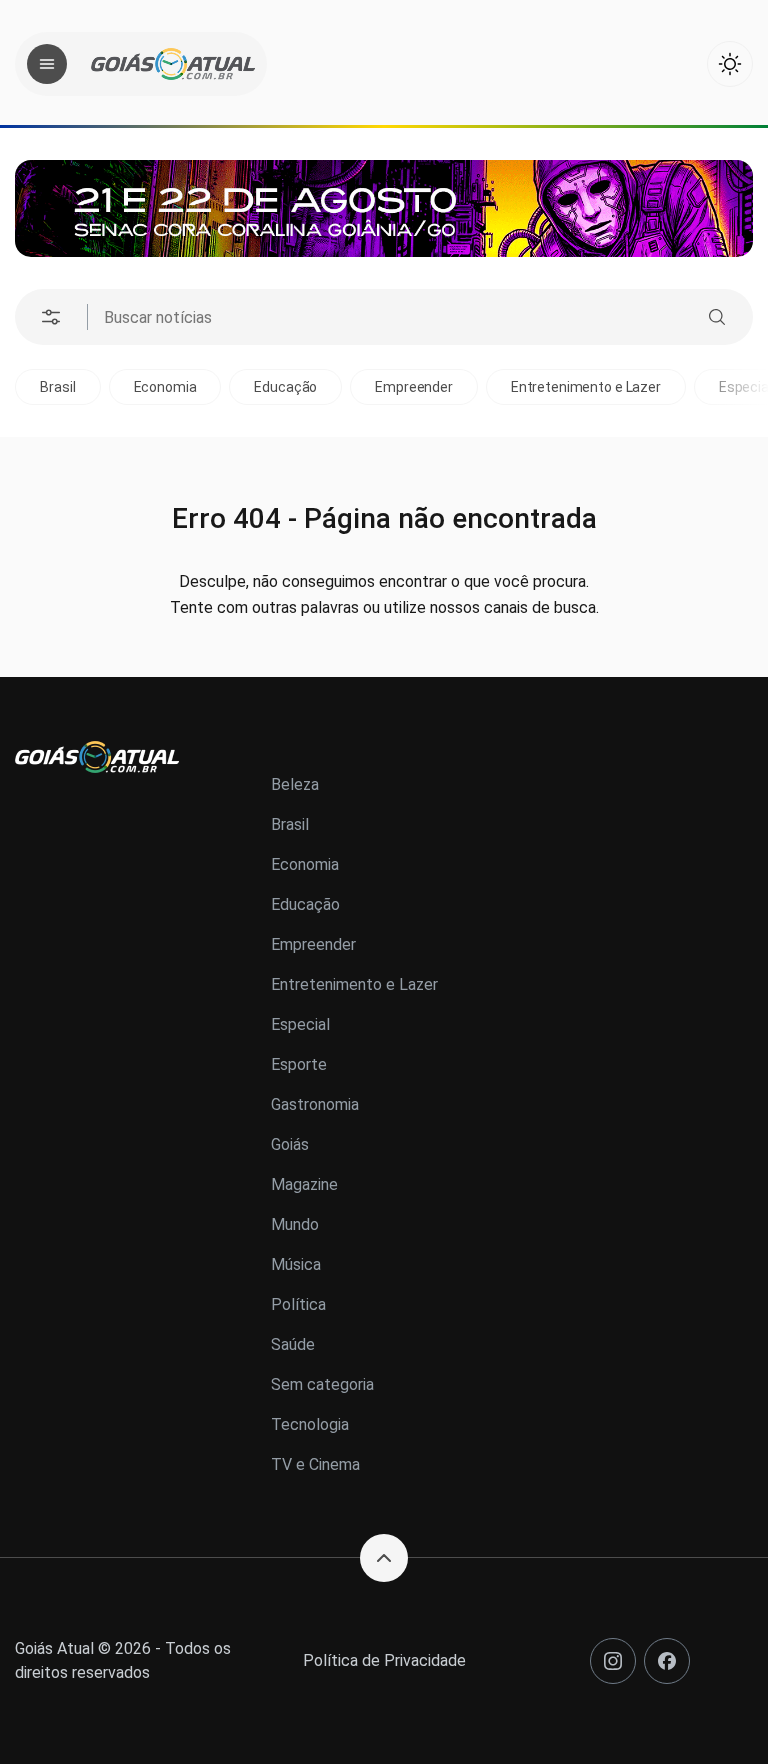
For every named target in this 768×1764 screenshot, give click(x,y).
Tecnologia (310, 1424)
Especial (300, 1024)
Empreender (414, 387)
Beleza (295, 784)
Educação (285, 387)
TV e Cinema (315, 1464)
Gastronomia (315, 1104)
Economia (165, 387)
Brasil (57, 387)
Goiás (290, 1144)
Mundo (295, 1224)
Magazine (304, 1184)
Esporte (299, 1064)
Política (298, 1304)
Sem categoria (322, 1384)
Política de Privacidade (384, 1660)
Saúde (293, 1344)
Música (296, 1264)
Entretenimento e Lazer (586, 387)
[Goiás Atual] (173, 64)
